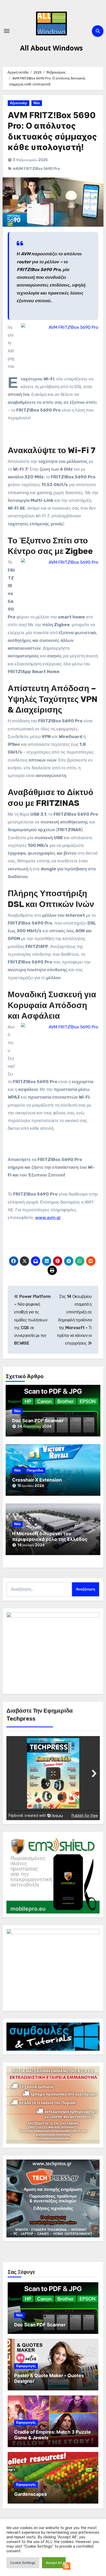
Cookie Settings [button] (23, 2563)
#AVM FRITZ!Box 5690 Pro (36, 169)
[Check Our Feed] (67, 2566)
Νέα (37, 103)
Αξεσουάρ (19, 103)
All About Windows (51, 48)
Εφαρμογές (26, 2366)
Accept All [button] (54, 2563)
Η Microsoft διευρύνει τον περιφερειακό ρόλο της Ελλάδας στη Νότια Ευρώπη (50, 1539)
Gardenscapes (30, 2494)
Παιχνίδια (35, 1470)
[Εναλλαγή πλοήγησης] (7, 31)
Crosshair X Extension (37, 1480)
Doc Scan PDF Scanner (38, 1421)
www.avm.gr (48, 1217)
